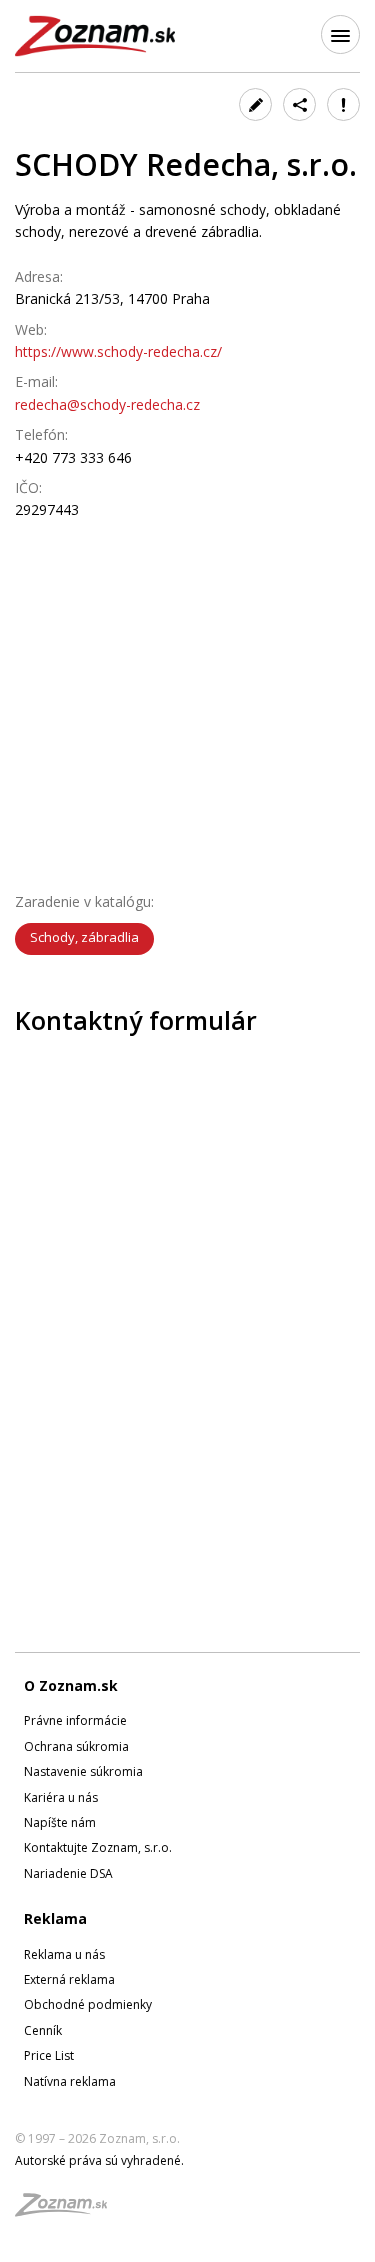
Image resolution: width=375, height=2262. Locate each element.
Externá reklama (69, 1979)
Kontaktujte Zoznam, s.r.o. (98, 1847)
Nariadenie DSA (68, 1873)
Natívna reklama (70, 2081)
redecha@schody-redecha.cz (107, 404)
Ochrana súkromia (76, 1746)
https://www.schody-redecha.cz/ (118, 351)
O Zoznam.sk (71, 1685)
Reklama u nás (64, 1954)
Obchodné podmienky (88, 2004)
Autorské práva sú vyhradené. (99, 2160)
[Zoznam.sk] (68, 2210)
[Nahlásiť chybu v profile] (343, 104)
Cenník (43, 2030)
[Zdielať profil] (299, 104)
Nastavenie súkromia (83, 1771)
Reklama (55, 1918)
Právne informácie (75, 1720)
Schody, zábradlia (84, 937)
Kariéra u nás (61, 1797)
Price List (49, 2055)
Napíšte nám (60, 1822)
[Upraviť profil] (255, 104)
